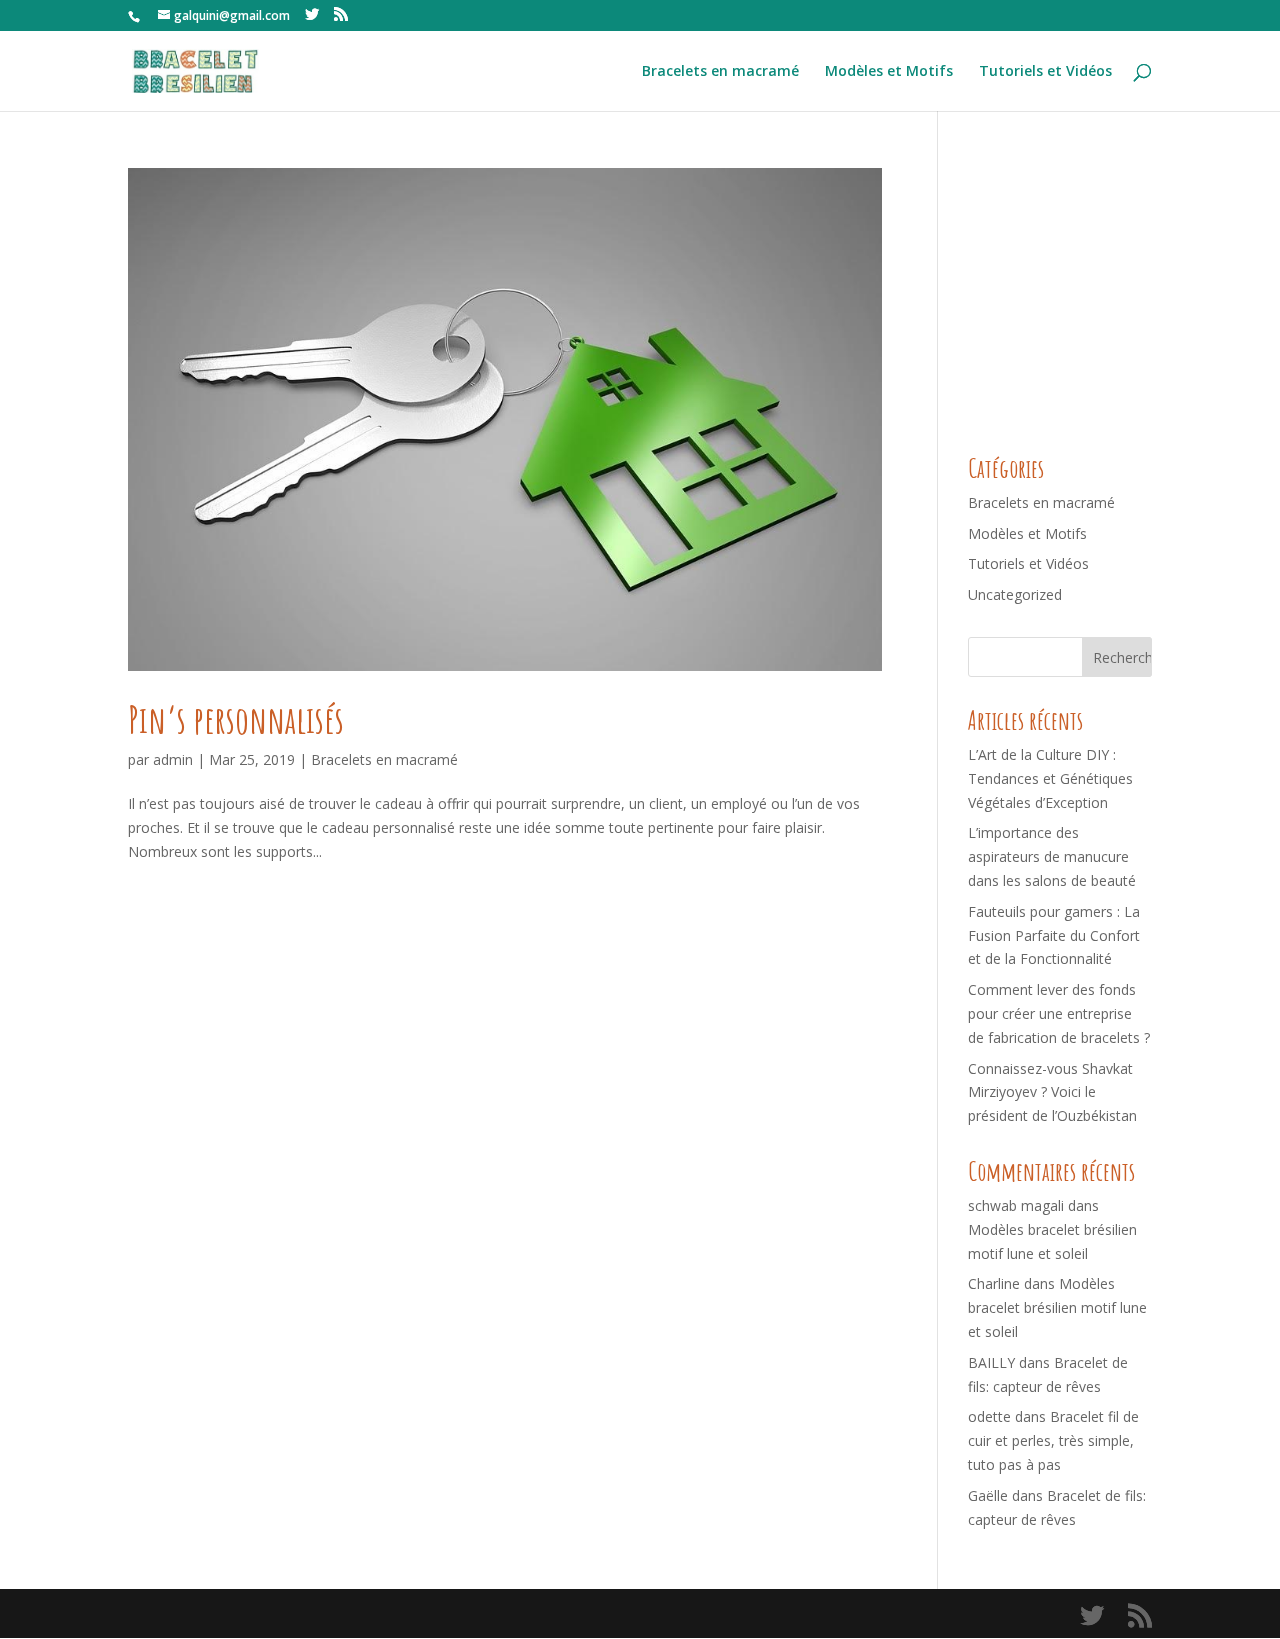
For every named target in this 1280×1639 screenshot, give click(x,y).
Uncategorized (1015, 594)
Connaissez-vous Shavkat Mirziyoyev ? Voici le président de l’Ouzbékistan (1052, 1092)
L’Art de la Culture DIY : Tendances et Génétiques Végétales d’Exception (1050, 778)
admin (173, 759)
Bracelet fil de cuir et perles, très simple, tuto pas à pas (1053, 1440)
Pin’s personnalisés (236, 719)
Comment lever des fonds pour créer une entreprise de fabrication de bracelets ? (1059, 1013)
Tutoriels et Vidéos (1045, 72)
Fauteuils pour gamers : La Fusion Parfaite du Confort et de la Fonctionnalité (1054, 935)
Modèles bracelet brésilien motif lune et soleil (1057, 1307)
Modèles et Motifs (889, 72)
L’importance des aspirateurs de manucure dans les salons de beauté (1052, 856)
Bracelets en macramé (720, 72)
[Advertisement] (1118, 293)
